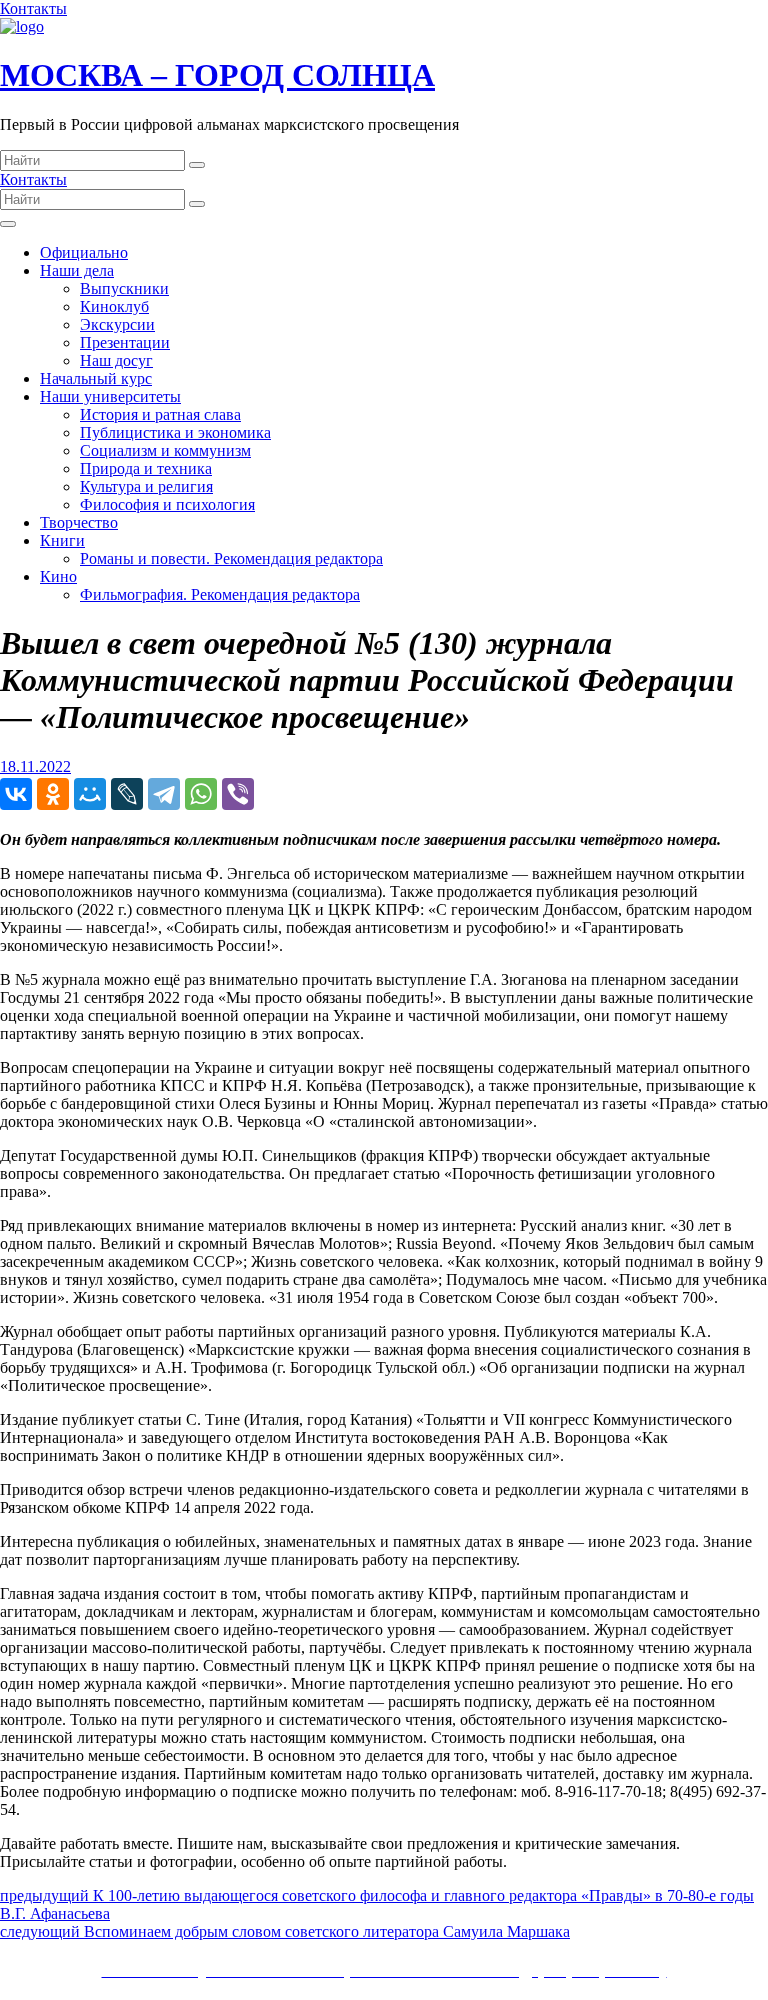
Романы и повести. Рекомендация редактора (231, 558)
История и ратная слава (160, 414)
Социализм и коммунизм (165, 450)
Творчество (79, 522)
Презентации (125, 342)
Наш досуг (116, 360)
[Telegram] (164, 794)
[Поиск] (197, 165)
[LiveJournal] (127, 794)
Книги (62, 540)
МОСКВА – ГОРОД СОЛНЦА (217, 75)
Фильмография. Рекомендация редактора (220, 594)
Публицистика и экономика (175, 432)
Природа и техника (146, 468)
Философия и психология (167, 504)
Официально (84, 252)
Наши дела (77, 270)
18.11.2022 (35, 766)
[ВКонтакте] (16, 794)
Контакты (33, 8)
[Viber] (238, 794)
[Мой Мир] (90, 794)
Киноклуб (114, 306)
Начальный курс (96, 378)
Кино (58, 576)
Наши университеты (110, 396)
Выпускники (124, 288)
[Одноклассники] (53, 794)
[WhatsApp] (201, 794)
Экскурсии (117, 324)
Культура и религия (146, 486)
